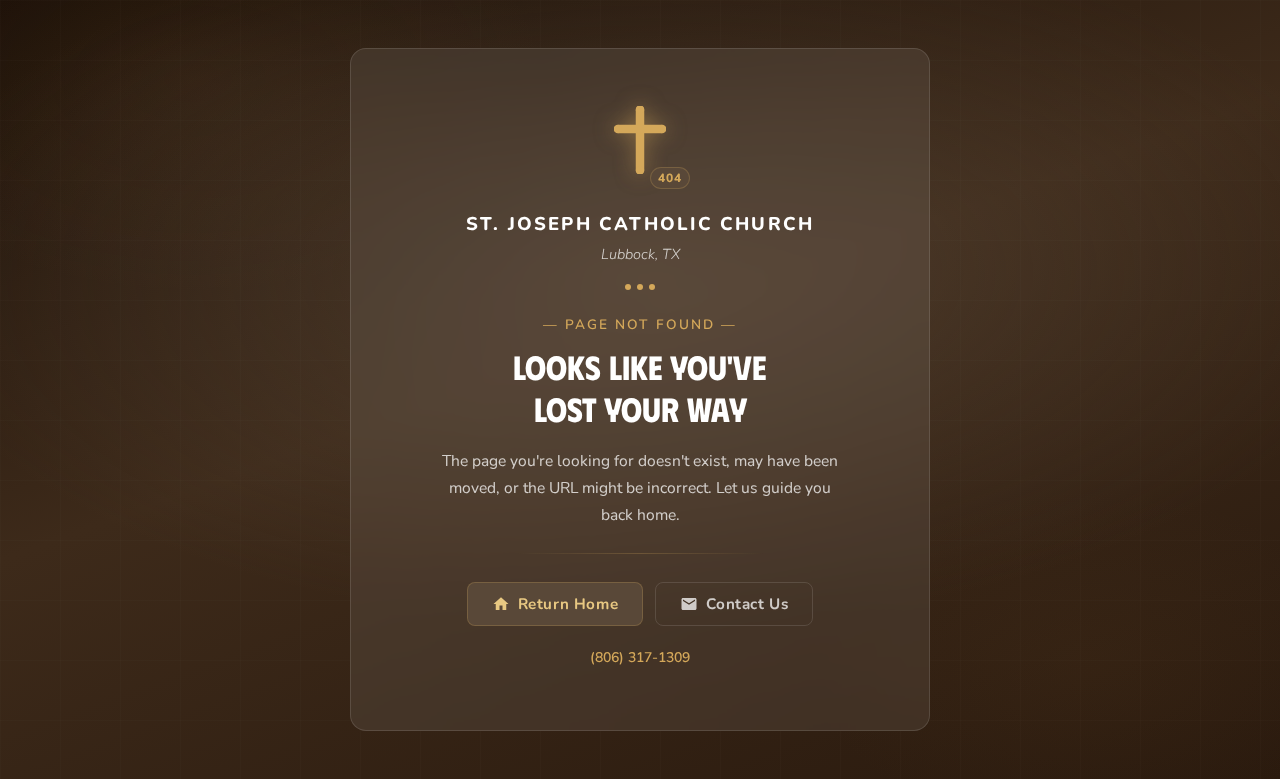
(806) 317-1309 (640, 658)
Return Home (568, 604)
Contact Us (747, 604)
